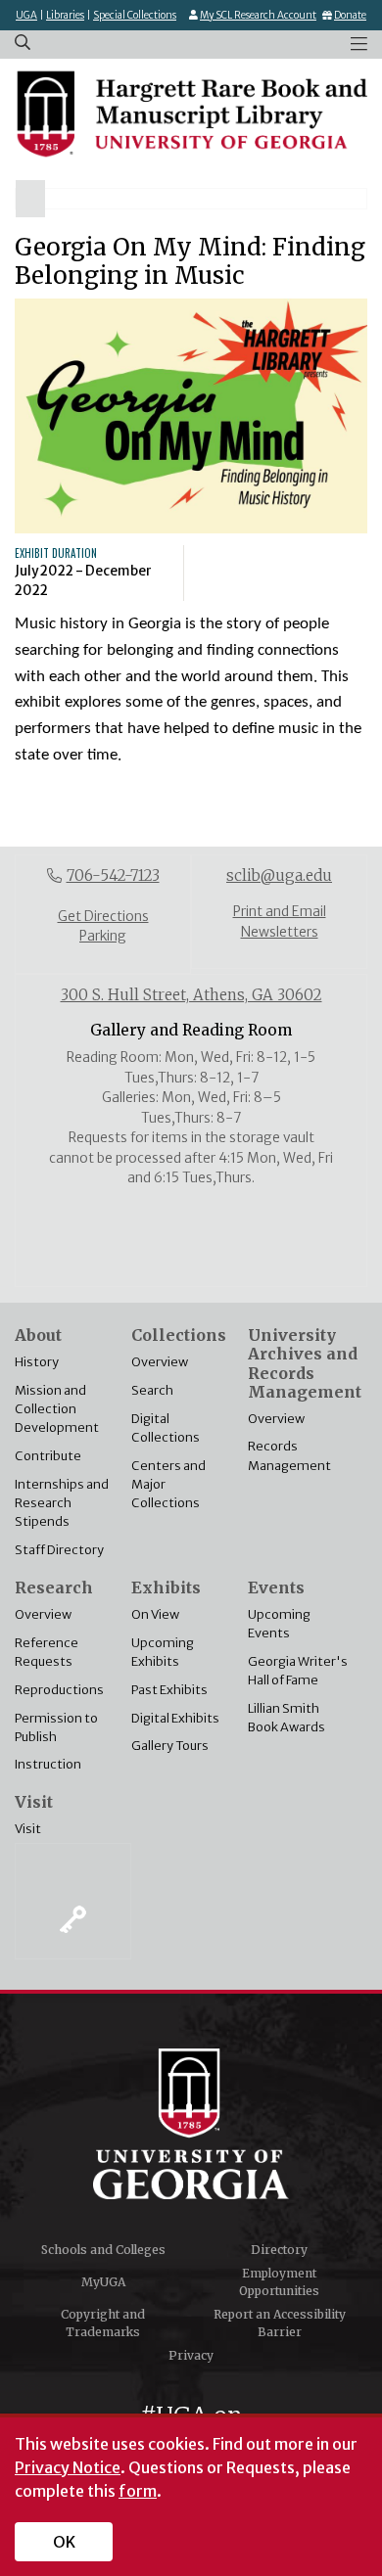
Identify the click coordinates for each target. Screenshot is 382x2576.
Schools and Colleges (103, 2250)
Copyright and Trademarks (103, 2323)
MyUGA (103, 2282)
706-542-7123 (113, 875)
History (37, 1361)
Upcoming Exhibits (163, 1652)
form (138, 2491)
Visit (28, 1828)
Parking (103, 936)
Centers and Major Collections (168, 1484)
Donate (350, 15)
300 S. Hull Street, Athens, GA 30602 (191, 995)
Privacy (191, 2355)
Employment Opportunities (279, 2282)
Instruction (48, 1764)
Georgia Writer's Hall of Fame (298, 1670)
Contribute (48, 1455)
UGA (26, 15)
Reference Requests (47, 1652)
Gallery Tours (170, 1745)
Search (152, 1390)
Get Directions (103, 917)
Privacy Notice (68, 2467)
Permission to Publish (56, 1727)
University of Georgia (191, 2124)
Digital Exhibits (175, 1718)
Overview (160, 1361)
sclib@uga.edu (279, 875)
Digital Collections (166, 1427)
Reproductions (59, 1689)
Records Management (289, 1455)
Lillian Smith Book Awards (286, 1717)
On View (155, 1614)
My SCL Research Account (258, 15)
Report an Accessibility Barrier (280, 2323)
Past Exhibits (169, 1689)
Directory (279, 2250)
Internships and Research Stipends (62, 1502)
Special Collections (135, 15)
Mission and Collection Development (57, 1408)
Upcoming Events (279, 1623)
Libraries (65, 15)
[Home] (191, 114)
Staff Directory (59, 1549)
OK (64, 2542)
